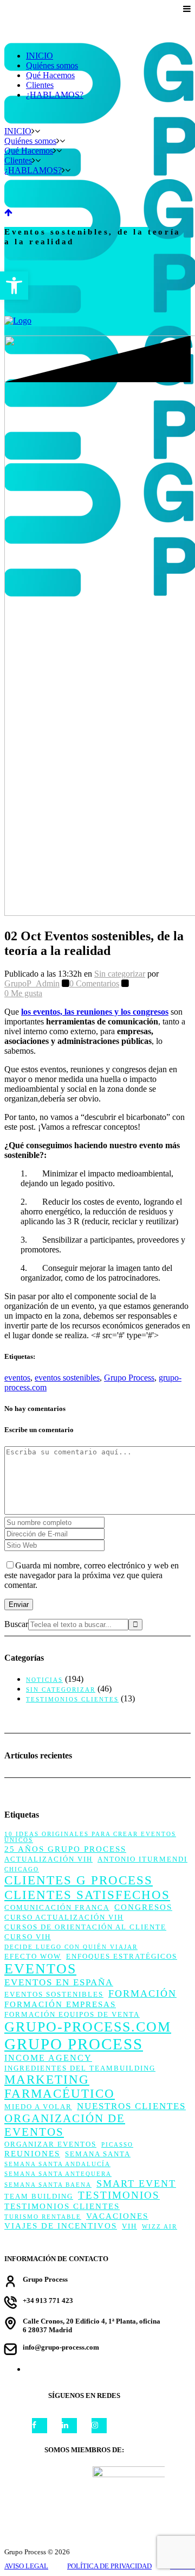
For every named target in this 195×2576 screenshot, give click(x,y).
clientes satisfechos (87, 1895)
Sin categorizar (120, 974)
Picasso (117, 2145)
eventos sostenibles (67, 1378)
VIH (129, 2226)
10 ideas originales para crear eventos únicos (90, 1837)
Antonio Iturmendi (142, 1859)
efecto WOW (33, 1956)
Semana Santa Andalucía (57, 2164)
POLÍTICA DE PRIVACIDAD (109, 2566)
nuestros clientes (131, 2106)
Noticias (44, 1680)
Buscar (16, 1624)
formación (142, 1993)
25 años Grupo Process (65, 1849)
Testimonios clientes (72, 1699)
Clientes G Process (79, 1880)
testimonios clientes (62, 2206)
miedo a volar (38, 2107)
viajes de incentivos (61, 2226)
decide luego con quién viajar (71, 1947)
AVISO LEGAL (26, 2566)
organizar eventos (50, 2144)
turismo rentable (43, 2217)
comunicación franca (57, 1907)
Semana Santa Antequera (58, 2174)
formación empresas (60, 2004)
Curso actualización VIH (64, 1917)
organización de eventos (65, 2125)
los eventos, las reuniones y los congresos (95, 1012)
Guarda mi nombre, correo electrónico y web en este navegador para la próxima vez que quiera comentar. (92, 1575)
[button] (14, 286)
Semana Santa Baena (48, 2185)
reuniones (32, 2154)
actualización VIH (48, 1859)
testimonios (119, 2195)
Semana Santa (98, 2154)
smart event (136, 2183)
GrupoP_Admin (32, 983)
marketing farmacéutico (60, 2087)
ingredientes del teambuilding (80, 2068)
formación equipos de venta (72, 2014)
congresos (143, 1907)
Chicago (22, 1869)
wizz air (160, 2227)
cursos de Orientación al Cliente (85, 1927)
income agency (48, 2058)
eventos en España (59, 1982)
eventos (17, 1378)
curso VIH (28, 1937)
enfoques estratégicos (122, 1956)
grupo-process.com (88, 2027)
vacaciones (117, 2216)
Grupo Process (129, 1378)
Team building (39, 2196)
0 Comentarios (94, 983)
